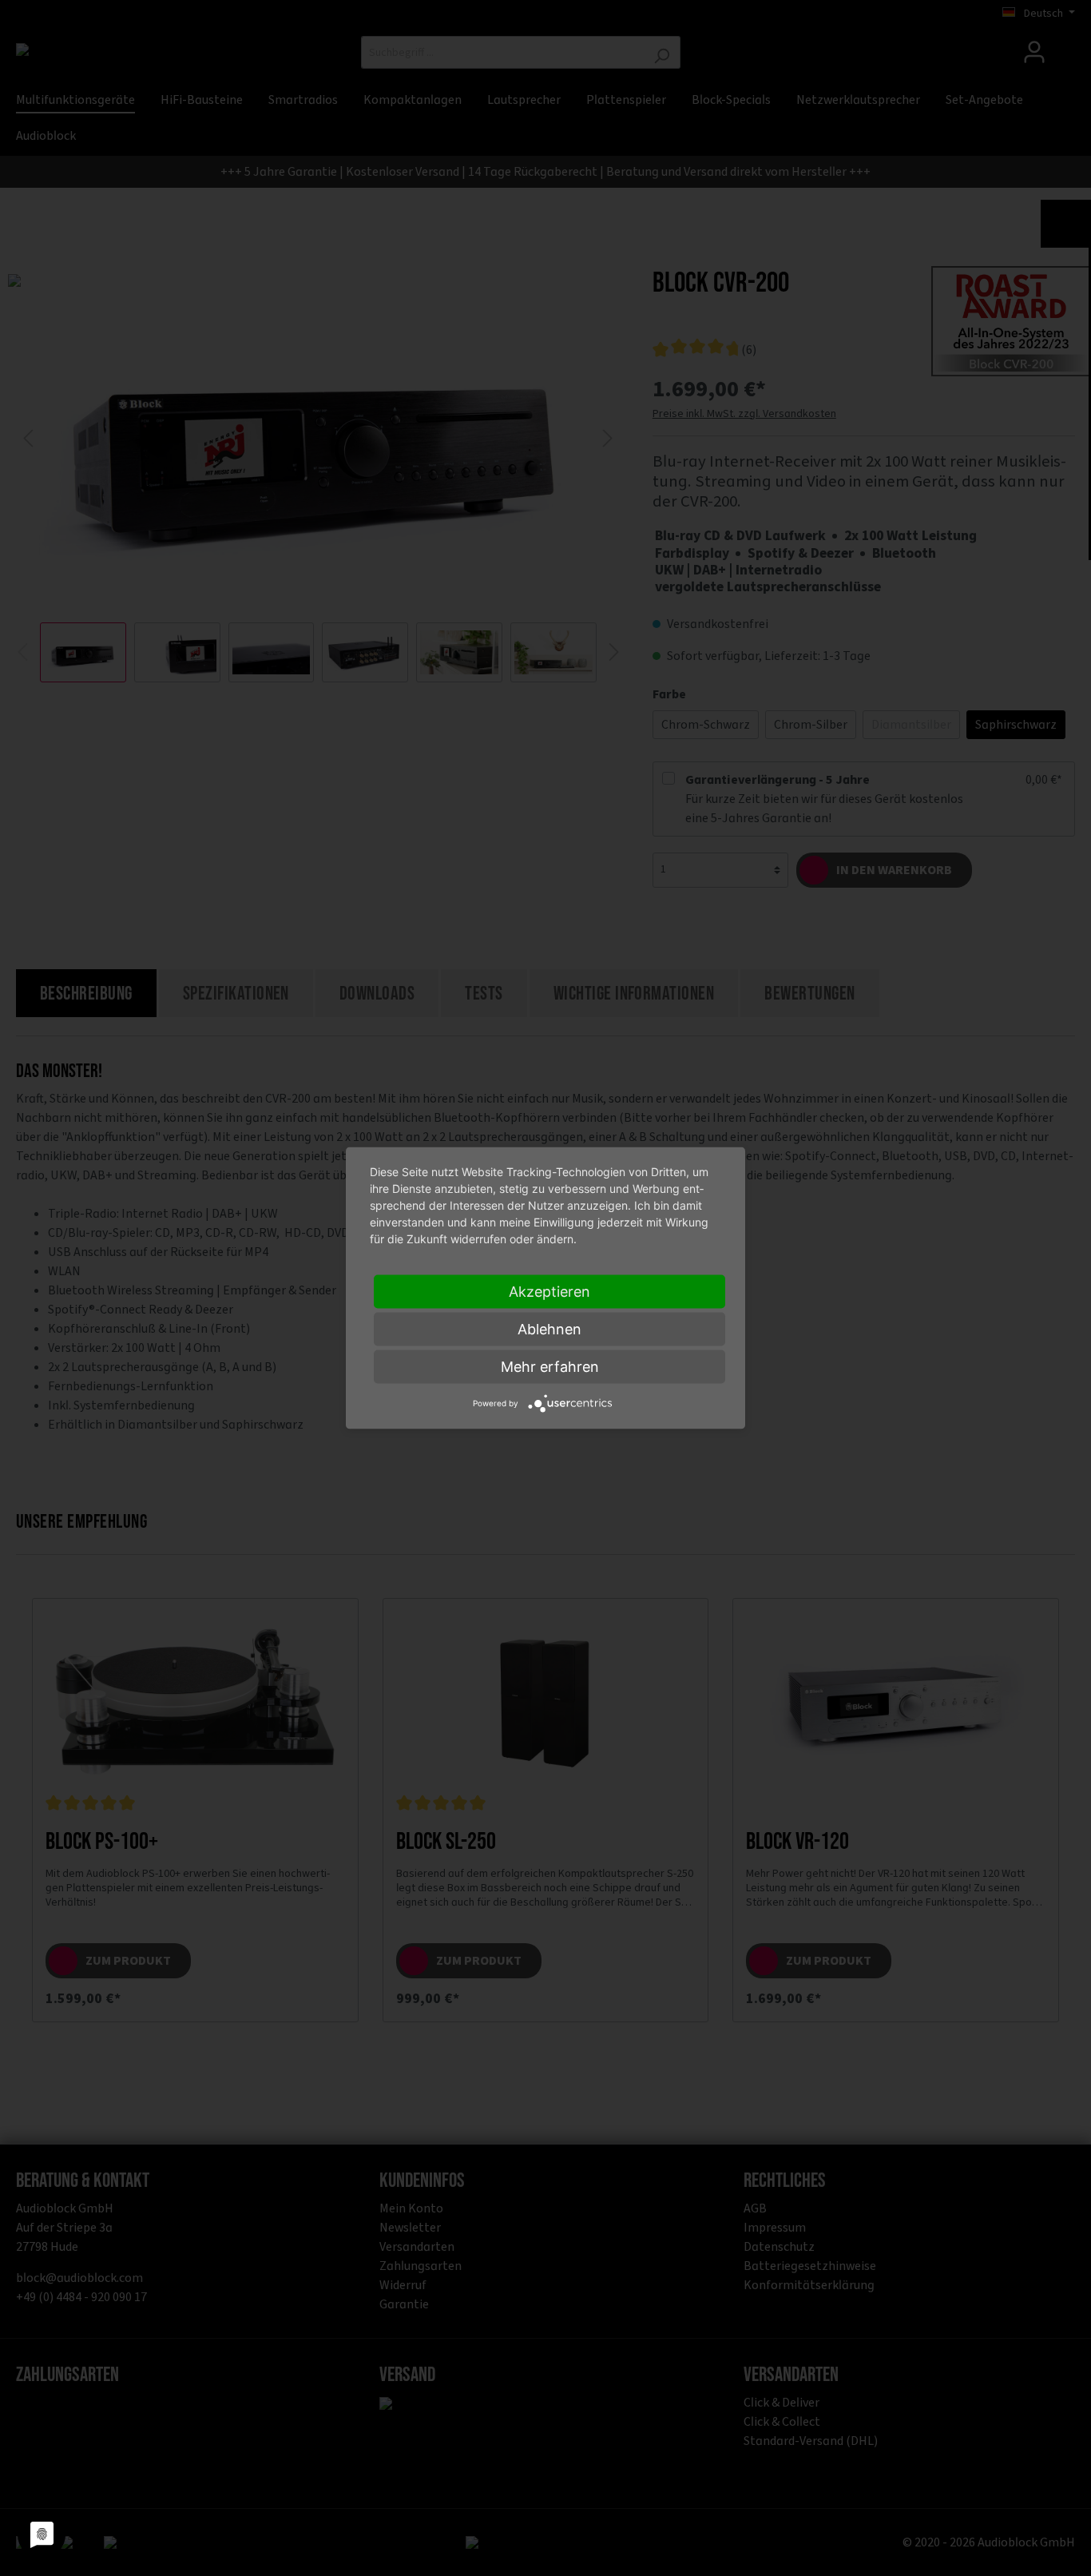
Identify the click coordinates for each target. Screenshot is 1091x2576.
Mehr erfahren (550, 1367)
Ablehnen (549, 1329)
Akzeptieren (549, 1292)
